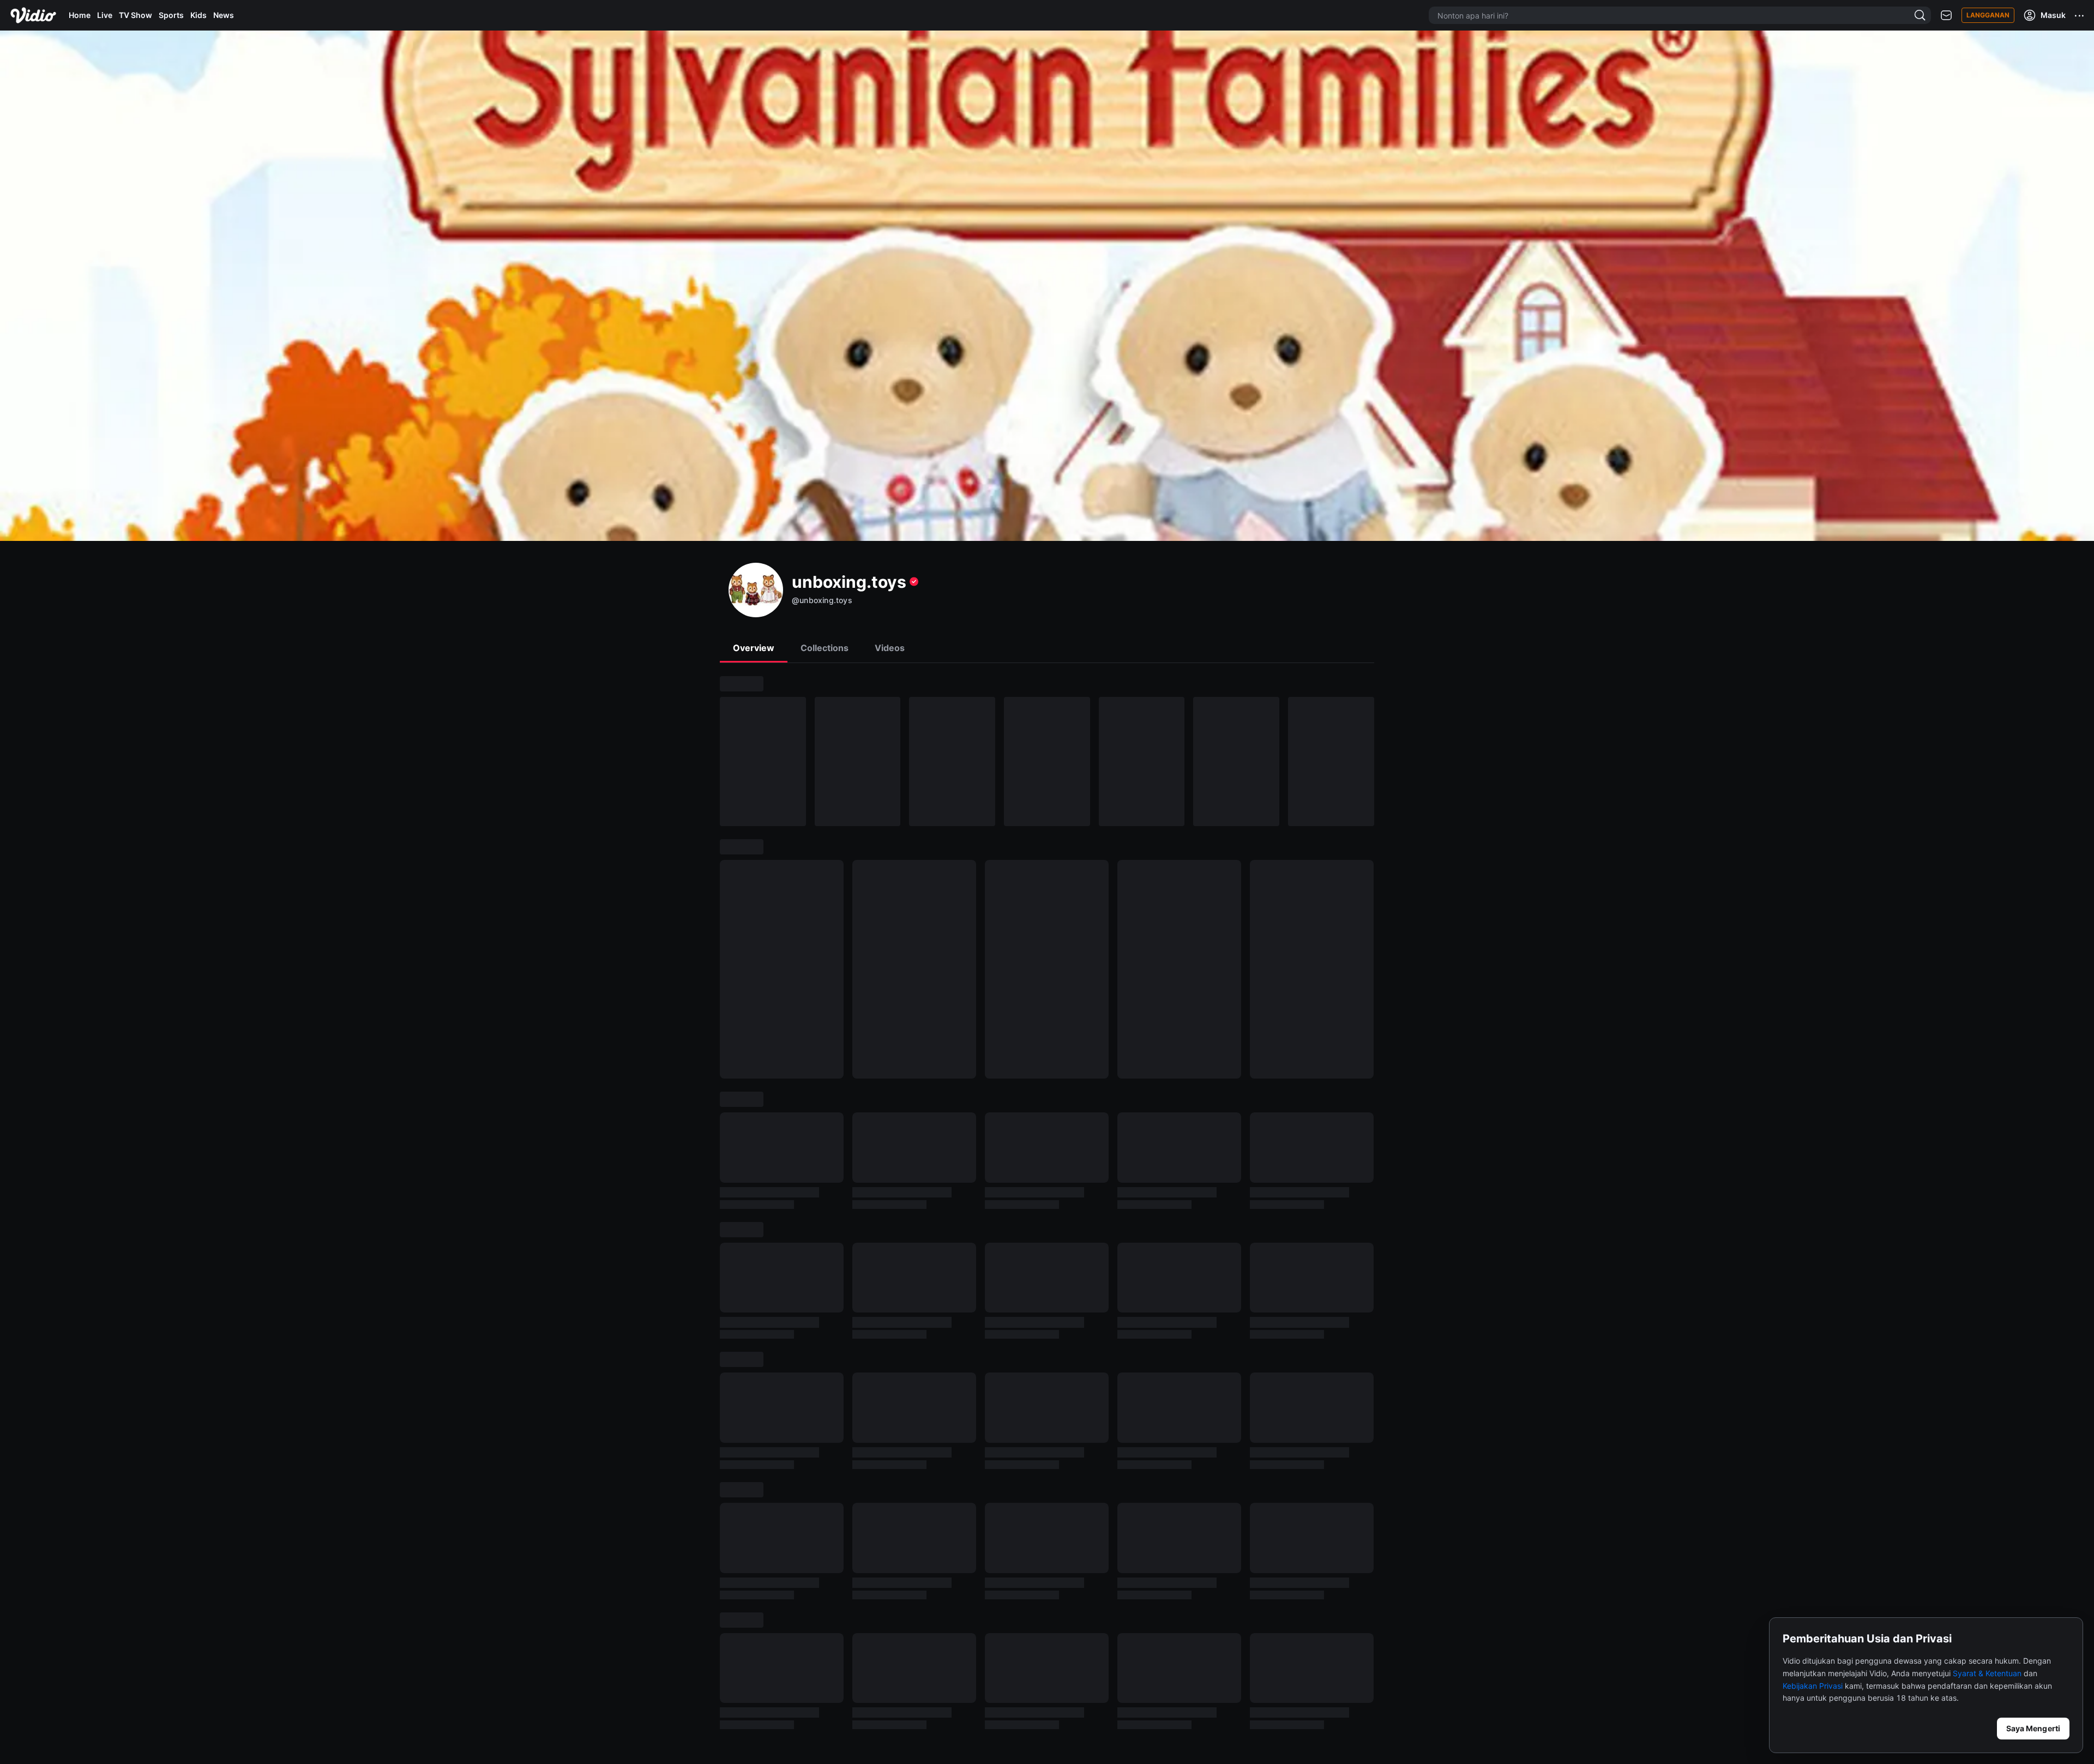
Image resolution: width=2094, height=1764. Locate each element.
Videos (890, 648)
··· (2080, 15)
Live (105, 15)
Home (80, 15)
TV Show (136, 15)
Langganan (1988, 15)
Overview (754, 648)
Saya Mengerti (2033, 1728)
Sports (171, 15)
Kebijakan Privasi (1813, 1686)
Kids (198, 15)
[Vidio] (33, 15)
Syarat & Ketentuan (1987, 1673)
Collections (825, 648)
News (224, 15)
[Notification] (1946, 16)
